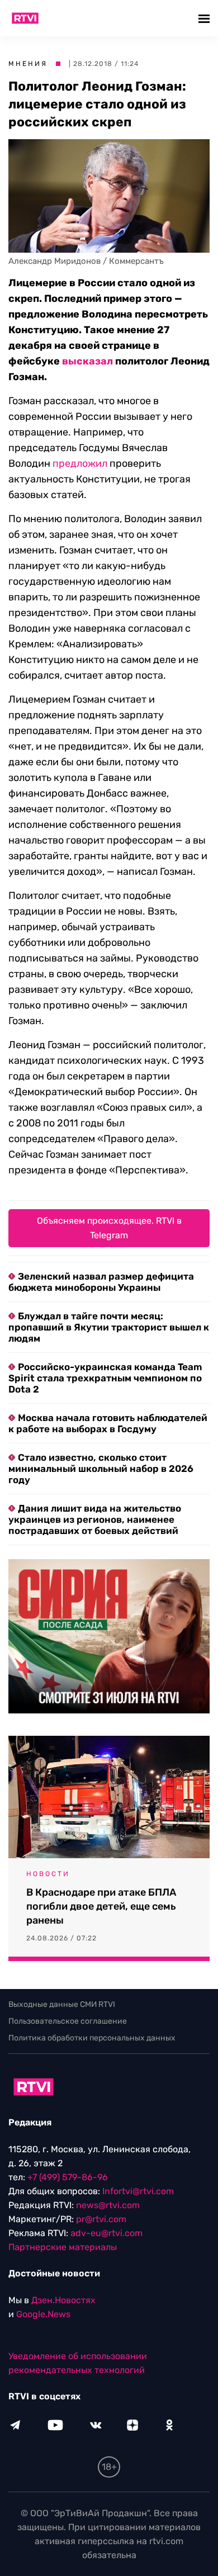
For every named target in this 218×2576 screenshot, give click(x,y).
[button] (205, 18)
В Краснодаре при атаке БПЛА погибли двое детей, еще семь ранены (101, 1906)
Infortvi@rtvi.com (138, 2191)
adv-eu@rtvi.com (106, 2233)
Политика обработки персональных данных (92, 2038)
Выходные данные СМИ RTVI (62, 2004)
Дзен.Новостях (63, 2300)
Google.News (43, 2314)
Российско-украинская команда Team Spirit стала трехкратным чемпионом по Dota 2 (105, 1378)
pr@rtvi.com (101, 2219)
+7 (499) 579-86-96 (68, 2177)
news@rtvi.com (108, 2205)
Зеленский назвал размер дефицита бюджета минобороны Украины (101, 1282)
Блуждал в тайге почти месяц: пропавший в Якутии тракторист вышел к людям (109, 1327)
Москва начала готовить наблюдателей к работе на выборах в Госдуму (108, 1423)
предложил (80, 463)
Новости (48, 1874)
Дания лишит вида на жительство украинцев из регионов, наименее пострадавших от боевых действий (95, 1519)
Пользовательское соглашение (68, 2021)
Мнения (28, 64)
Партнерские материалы (63, 2247)
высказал (87, 361)
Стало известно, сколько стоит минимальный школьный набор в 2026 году (101, 1469)
